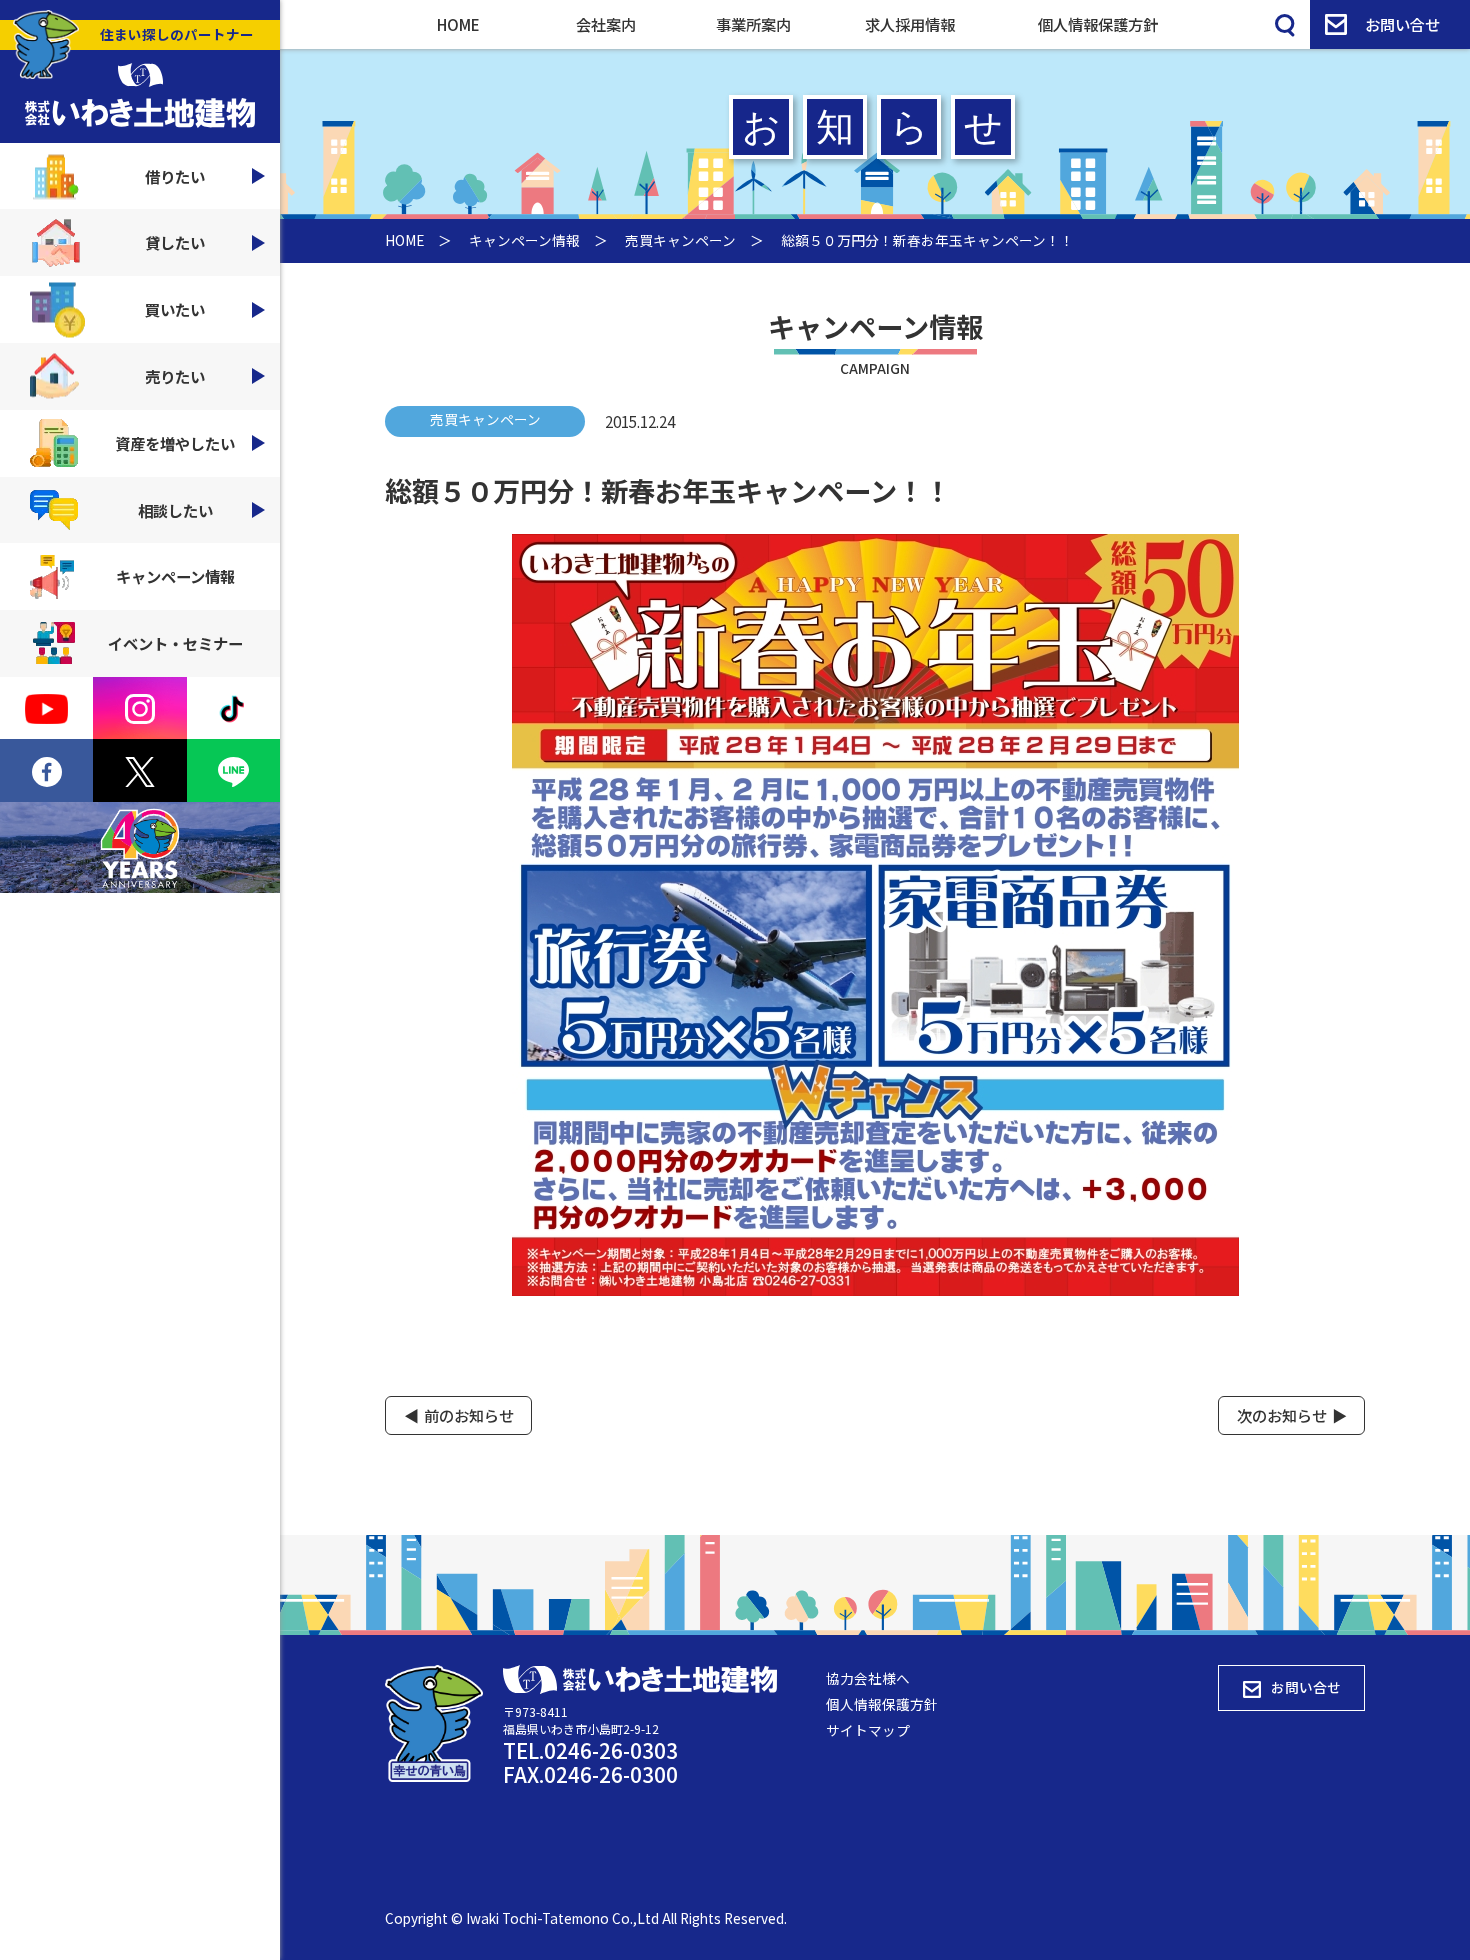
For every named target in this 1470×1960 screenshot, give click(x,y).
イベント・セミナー (175, 643)
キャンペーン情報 (175, 576)
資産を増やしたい (175, 443)
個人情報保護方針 (1098, 24)
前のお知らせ (469, 1415)
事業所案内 (753, 24)
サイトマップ (868, 1730)
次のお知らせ (1282, 1415)
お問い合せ (1402, 24)
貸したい (175, 242)
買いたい (175, 309)
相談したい (175, 510)
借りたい (175, 176)
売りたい (175, 376)
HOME (458, 24)
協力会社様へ (868, 1678)
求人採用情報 (910, 24)
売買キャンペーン (680, 240)
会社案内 (606, 24)
